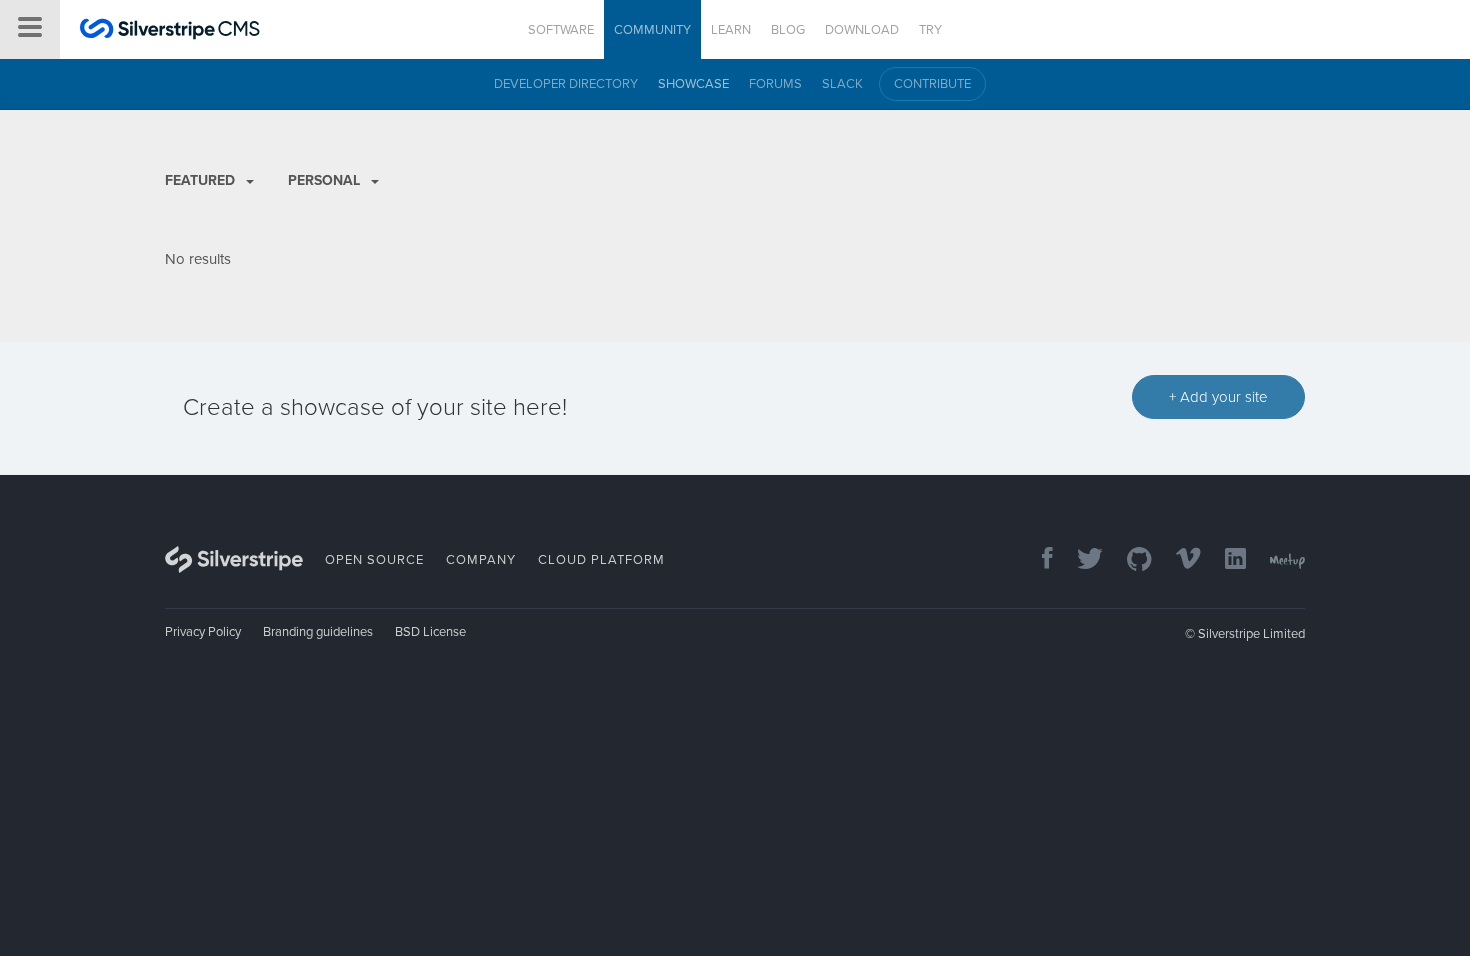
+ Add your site (1218, 397)
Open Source (374, 560)
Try (930, 30)
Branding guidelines (318, 632)
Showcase (693, 84)
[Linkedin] (1225, 560)
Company (481, 560)
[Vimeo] (1178, 560)
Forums (775, 84)
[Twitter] (1080, 560)
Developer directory (566, 84)
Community (652, 30)
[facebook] (1037, 560)
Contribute (932, 84)
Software (561, 30)
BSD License (430, 632)
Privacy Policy (203, 632)
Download (862, 30)
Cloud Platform (601, 560)
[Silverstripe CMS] (170, 31)
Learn (731, 30)
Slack (842, 84)
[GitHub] (1129, 560)
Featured (202, 180)
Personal (326, 180)
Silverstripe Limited (1251, 634)
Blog (788, 30)
